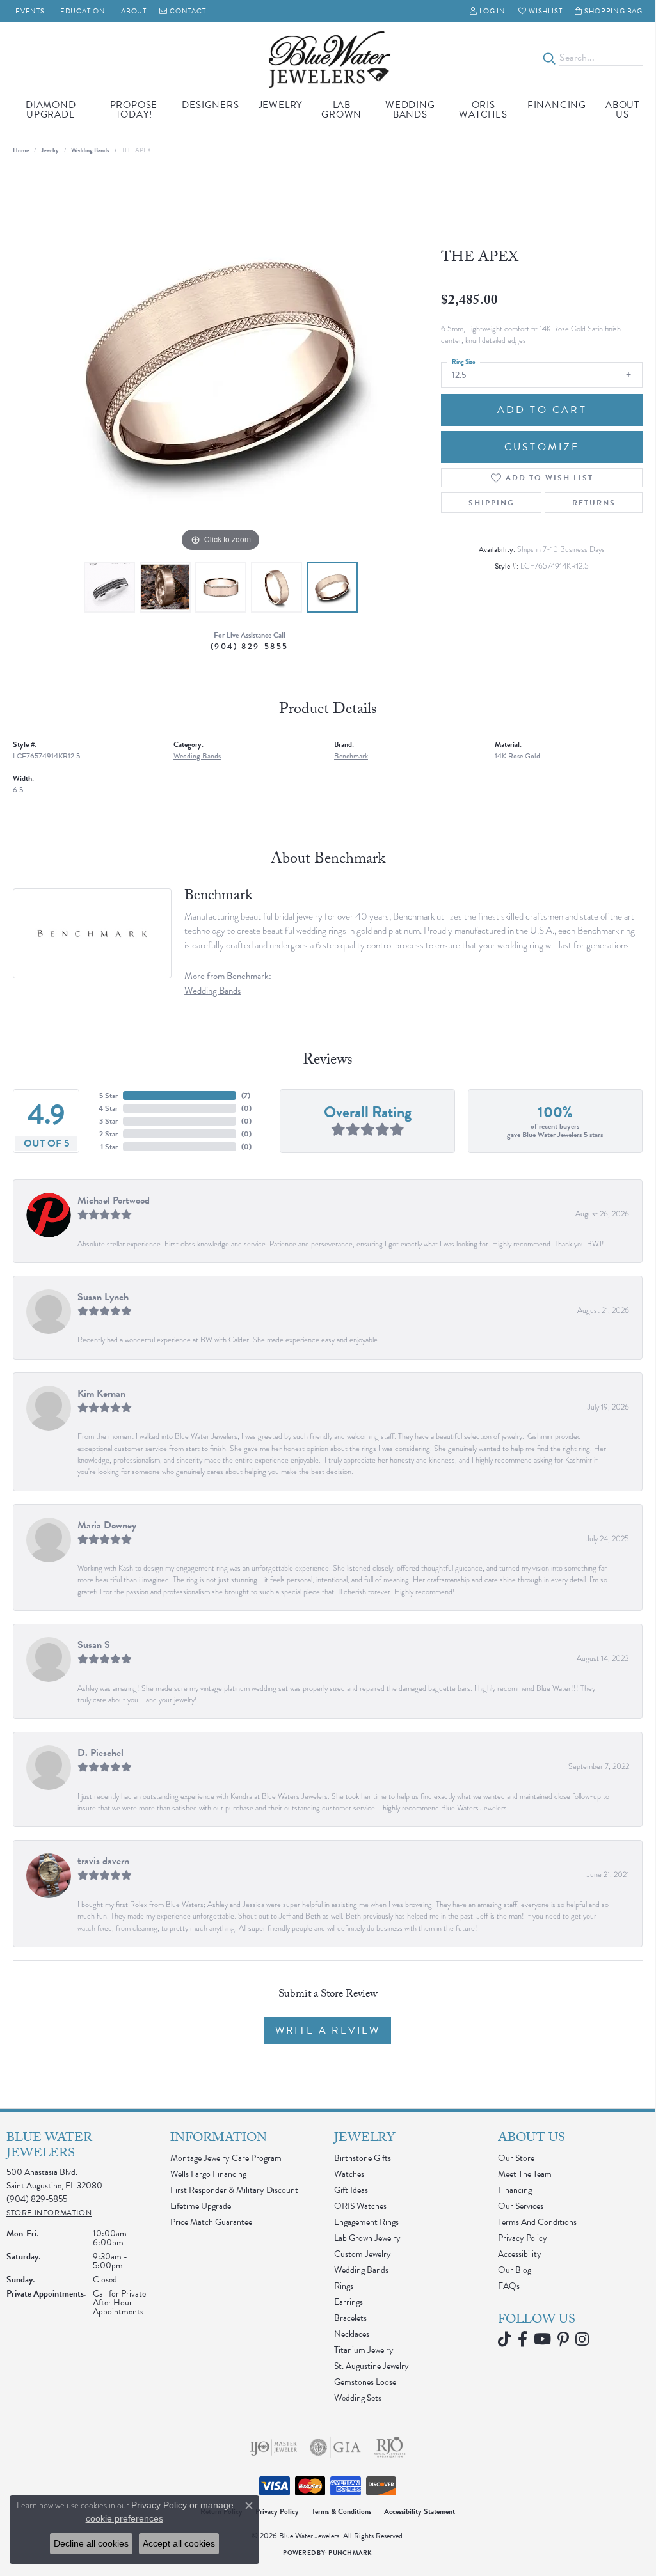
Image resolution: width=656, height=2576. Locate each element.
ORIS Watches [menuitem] (360, 2206)
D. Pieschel (100, 1753)
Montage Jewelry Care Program (226, 2158)
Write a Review (328, 2030)
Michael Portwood (114, 1200)
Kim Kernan (101, 1394)
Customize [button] (542, 447)
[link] (29, 11)
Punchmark (350, 2553)
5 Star (108, 1096)
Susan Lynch (103, 1297)
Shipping (492, 503)
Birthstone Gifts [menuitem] (363, 2158)
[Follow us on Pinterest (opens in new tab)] (563, 2339)
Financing (557, 105)
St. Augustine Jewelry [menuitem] (372, 2366)
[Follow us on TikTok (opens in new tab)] (505, 2339)
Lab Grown (341, 110)
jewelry (50, 150)
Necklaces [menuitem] (352, 2334)
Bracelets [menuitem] (350, 2318)
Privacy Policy (523, 2238)
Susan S (94, 1645)
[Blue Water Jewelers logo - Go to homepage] (328, 58)
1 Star (109, 1147)
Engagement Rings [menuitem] (366, 2222)
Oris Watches (483, 110)
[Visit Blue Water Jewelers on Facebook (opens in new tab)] (523, 2339)
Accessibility (520, 2254)
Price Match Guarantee (211, 2222)
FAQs (509, 2286)
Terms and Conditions (537, 2222)
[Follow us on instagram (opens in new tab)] (582, 2339)
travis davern (103, 1861)
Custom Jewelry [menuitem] (363, 2254)
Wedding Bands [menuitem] (361, 2270)
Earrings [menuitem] (348, 2302)
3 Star (108, 1121)
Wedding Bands (410, 110)
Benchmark (351, 756)
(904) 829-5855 (250, 646)
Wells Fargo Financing (208, 2174)
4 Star (108, 1108)
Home (21, 150)
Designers (210, 105)
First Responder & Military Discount (234, 2190)
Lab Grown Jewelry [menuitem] (367, 2238)
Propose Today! (134, 110)
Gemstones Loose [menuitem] (365, 2382)
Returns (594, 503)
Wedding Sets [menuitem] (358, 2398)
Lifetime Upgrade (201, 2206)
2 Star (108, 1134)
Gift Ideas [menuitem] (351, 2190)
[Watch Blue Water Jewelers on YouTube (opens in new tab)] (542, 2339)
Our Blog (515, 2270)
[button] (488, 11)
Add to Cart (542, 410)
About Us (622, 110)
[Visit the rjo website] (390, 2447)
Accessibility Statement (420, 2511)
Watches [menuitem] (349, 2174)
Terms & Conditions (341, 2511)
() (246, 1096)
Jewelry (281, 105)
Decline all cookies (91, 2543)
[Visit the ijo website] (274, 2447)
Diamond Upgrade (51, 110)
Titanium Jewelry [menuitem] (364, 2350)
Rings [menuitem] (344, 2286)
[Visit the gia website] (335, 2447)
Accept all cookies (179, 2543)
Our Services (521, 2206)
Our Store (516, 2158)
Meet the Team (525, 2174)
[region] (221, 363)
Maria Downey (107, 1525)
